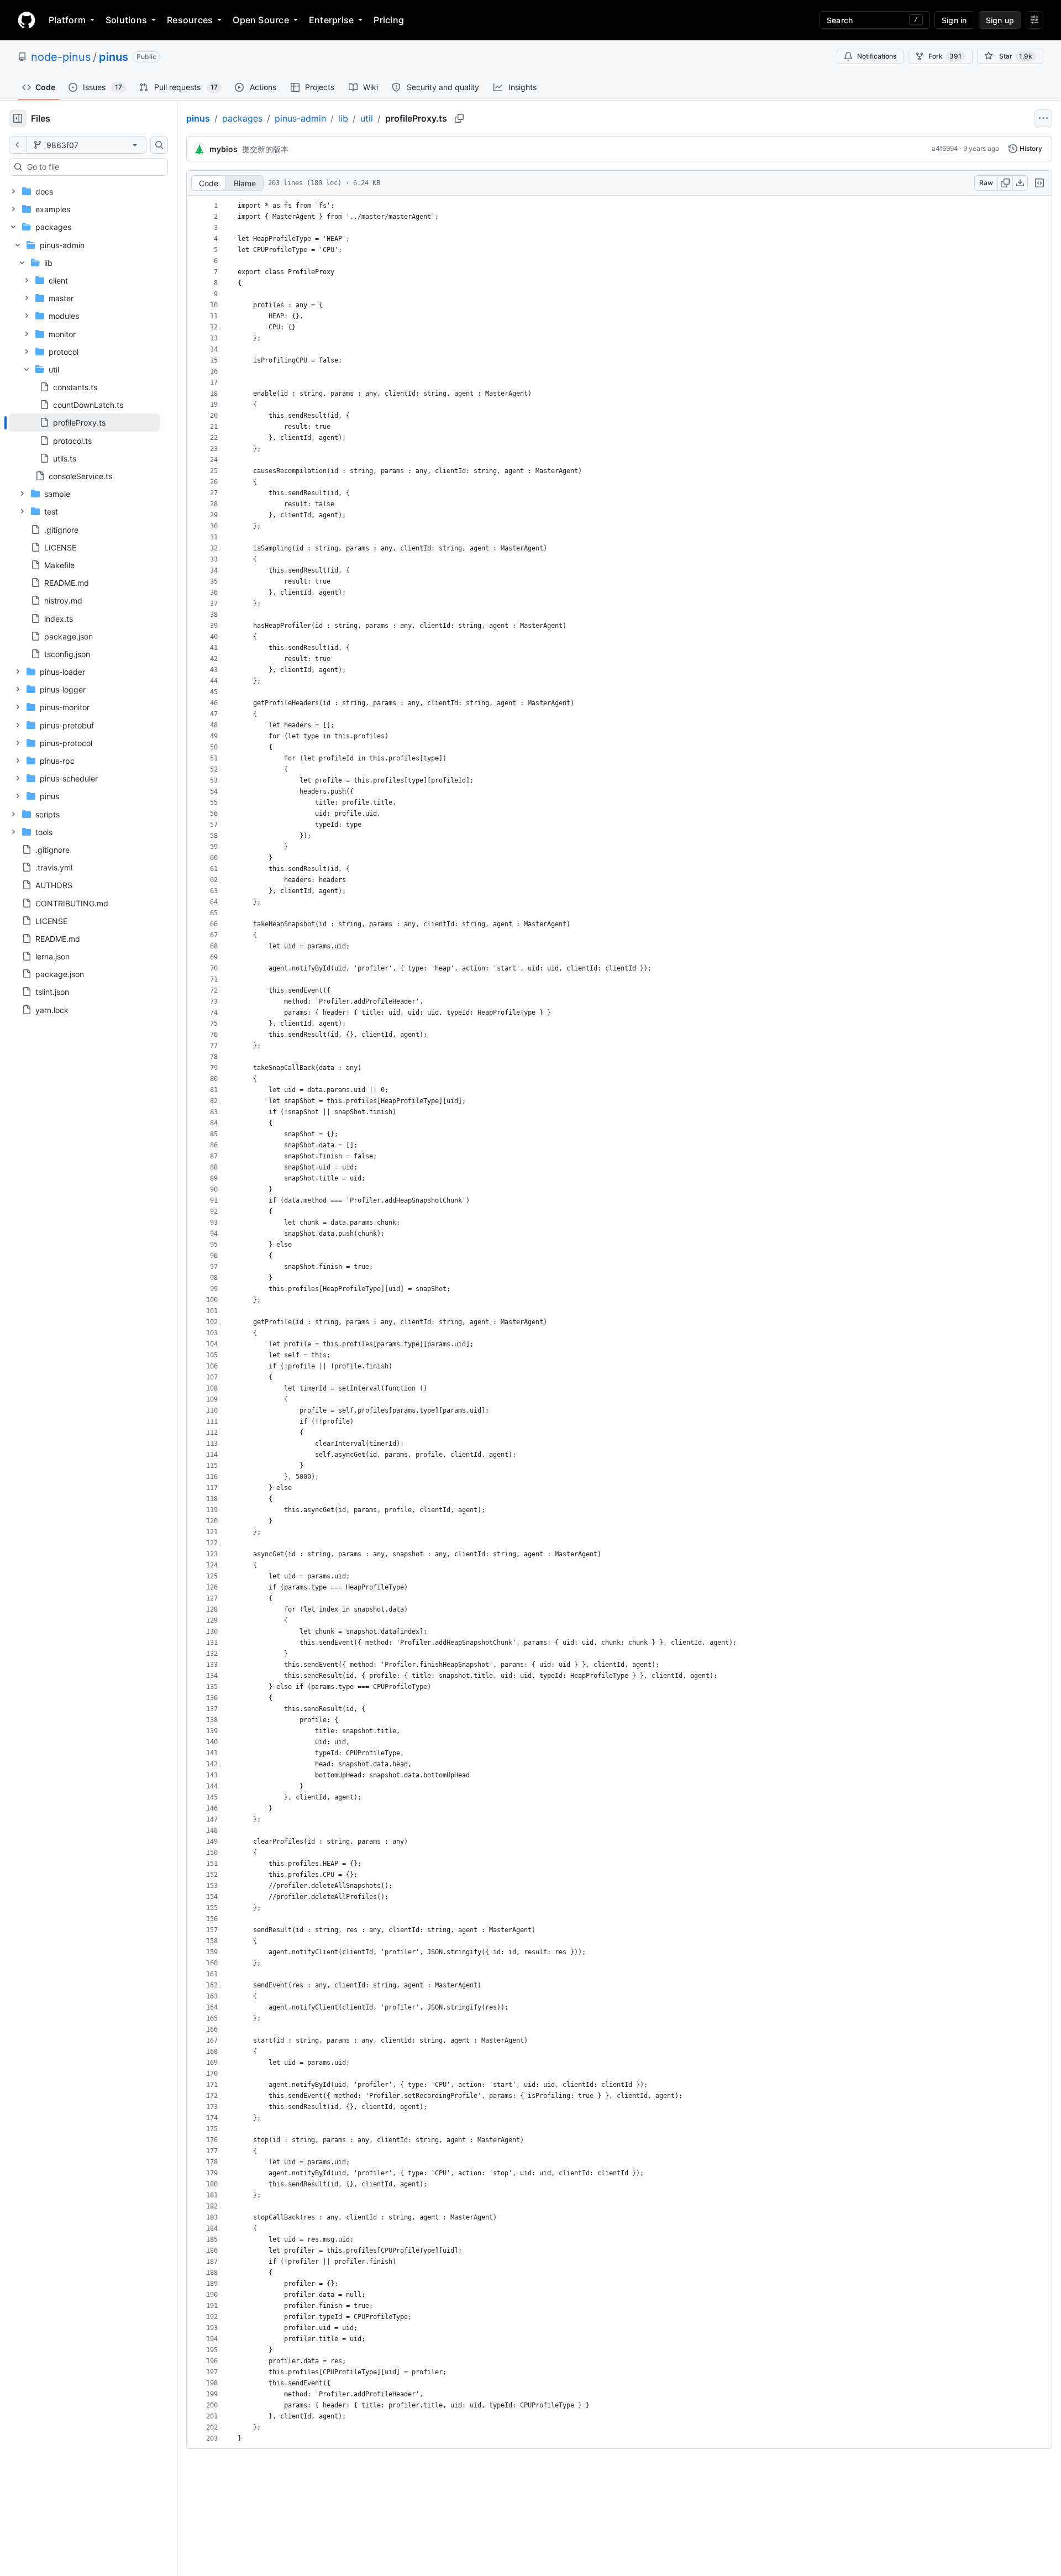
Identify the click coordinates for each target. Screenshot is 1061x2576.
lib (343, 118)
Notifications (877, 56)
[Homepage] (27, 20)
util (367, 118)
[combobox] (93, 167)
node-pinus (61, 57)
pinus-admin (300, 118)
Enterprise (331, 20)
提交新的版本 (265, 149)
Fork (945, 56)
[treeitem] (84, 422)
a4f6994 (945, 148)
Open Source (261, 20)
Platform (67, 20)
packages (242, 118)
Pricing (389, 20)
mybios (224, 149)
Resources (190, 20)
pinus (114, 57)
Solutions (126, 20)
